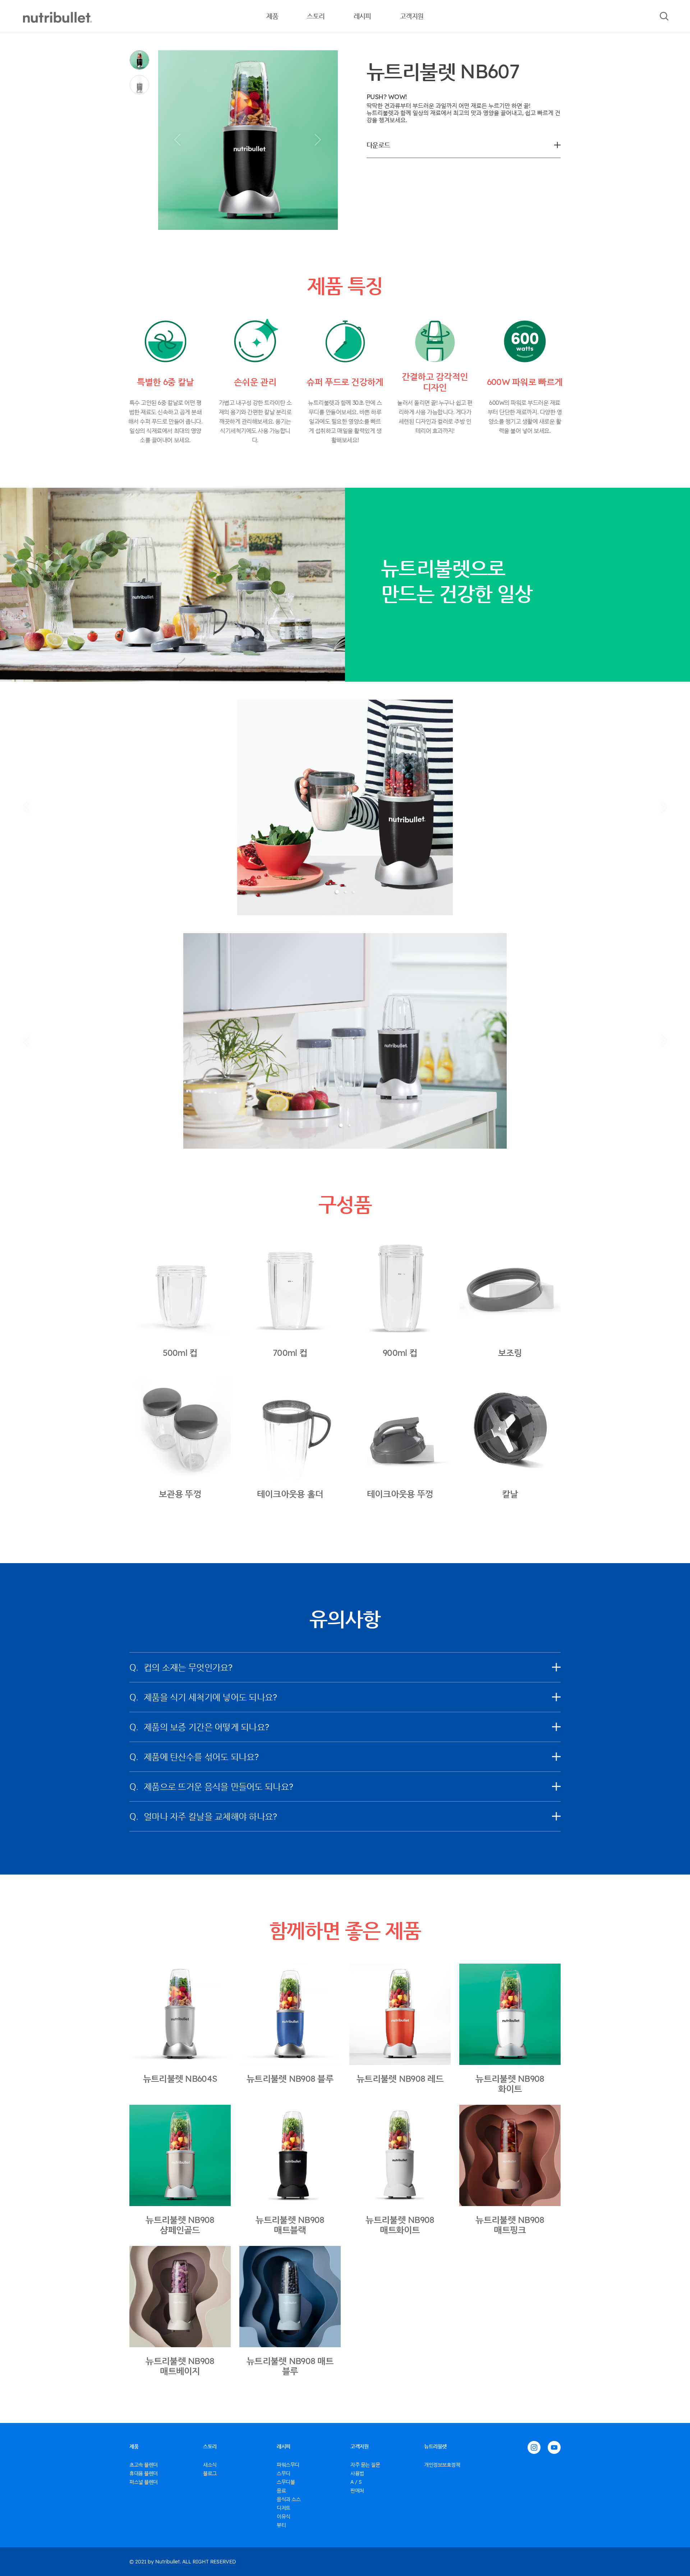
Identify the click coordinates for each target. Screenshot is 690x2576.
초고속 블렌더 (144, 2465)
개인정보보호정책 (442, 2465)
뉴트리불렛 (435, 2446)
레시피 (362, 16)
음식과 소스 (289, 2499)
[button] (178, 140)
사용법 (357, 2473)
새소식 (210, 2465)
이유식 (284, 2516)
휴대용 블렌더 (144, 2473)
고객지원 (412, 16)
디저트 (284, 2508)
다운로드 (378, 145)
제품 (272, 16)
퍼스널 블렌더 (144, 2482)
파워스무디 (288, 2465)
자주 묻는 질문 (365, 2465)
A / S (356, 2482)
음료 (281, 2491)
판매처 (357, 2491)
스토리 (316, 16)
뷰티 (281, 2525)
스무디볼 (286, 2482)
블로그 (210, 2473)
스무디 (284, 2473)
